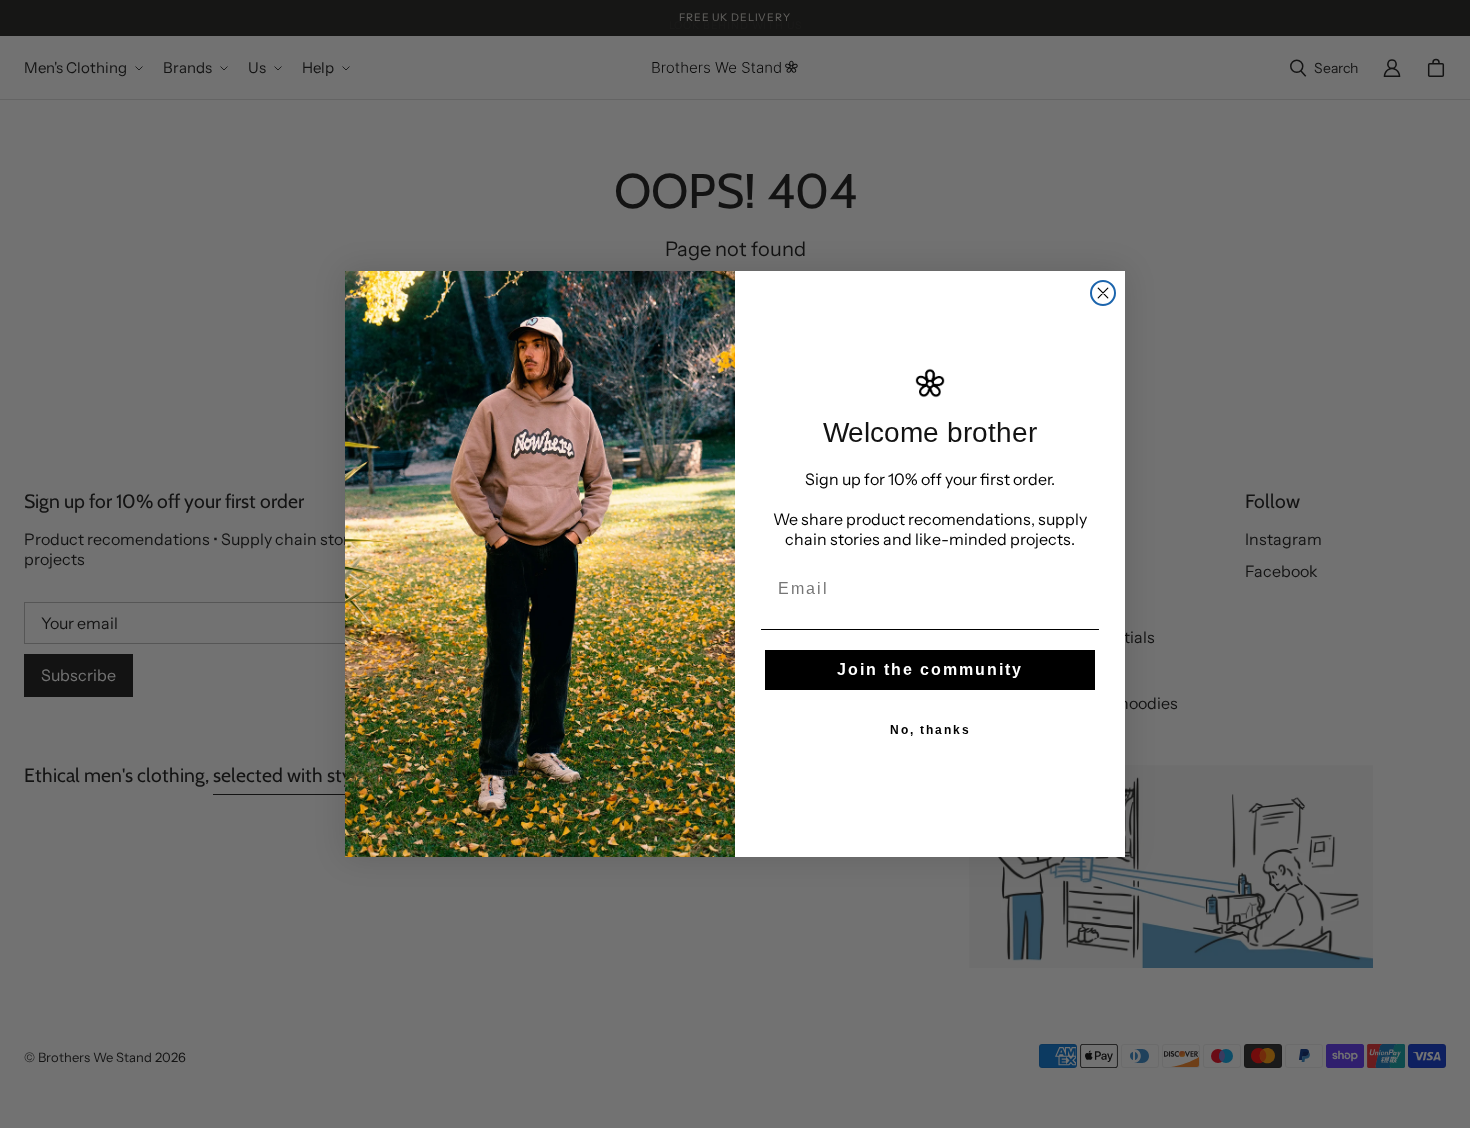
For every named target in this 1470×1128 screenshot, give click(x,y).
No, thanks (930, 730)
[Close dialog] (1103, 293)
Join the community (930, 669)
